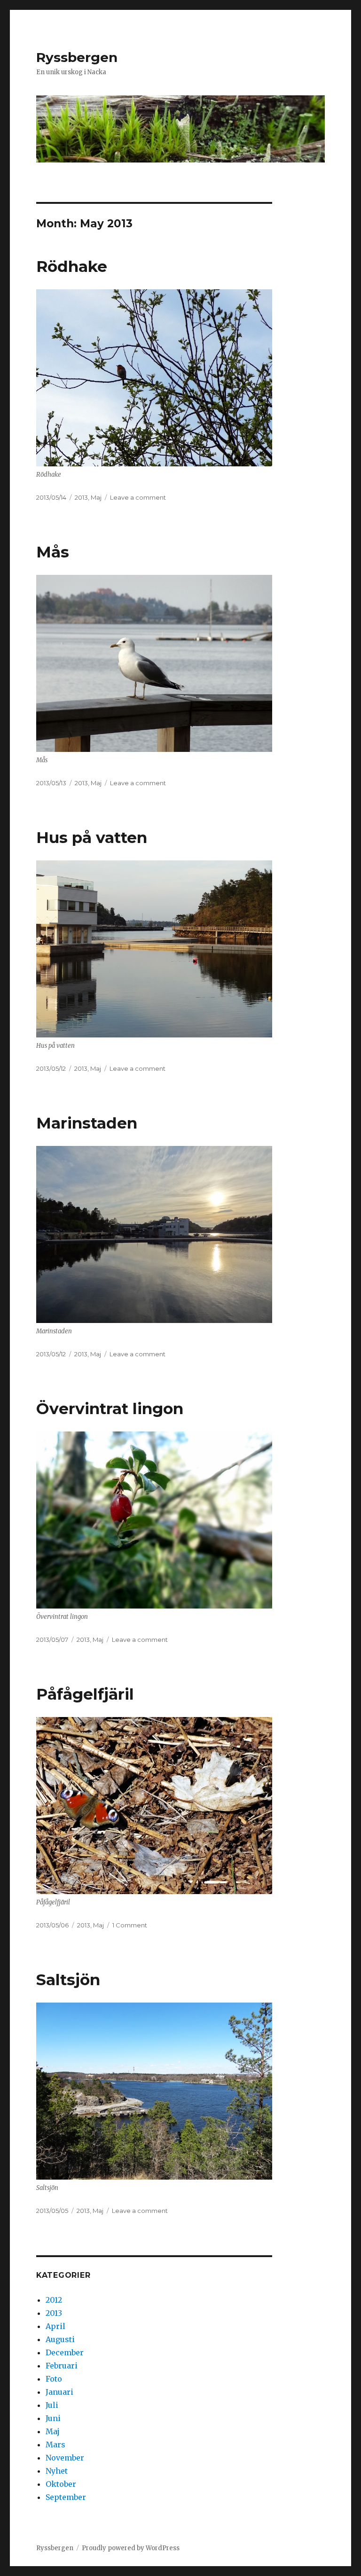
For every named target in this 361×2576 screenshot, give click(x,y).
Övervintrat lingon (110, 1408)
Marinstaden (87, 1123)
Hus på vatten (92, 837)
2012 (54, 2300)
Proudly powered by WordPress (131, 2548)
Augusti (60, 2339)
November (65, 2458)
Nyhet (57, 2471)
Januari (59, 2392)
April (55, 2326)
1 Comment (130, 1925)
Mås (53, 552)
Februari (62, 2366)
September (66, 2497)
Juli (52, 2405)
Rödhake (72, 266)
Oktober (61, 2484)
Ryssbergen (77, 57)
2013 (81, 497)
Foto (54, 2379)
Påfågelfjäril (85, 1694)
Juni (53, 2418)
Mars (55, 2444)
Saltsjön (68, 1980)
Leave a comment (138, 497)
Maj (96, 497)
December (65, 2352)
